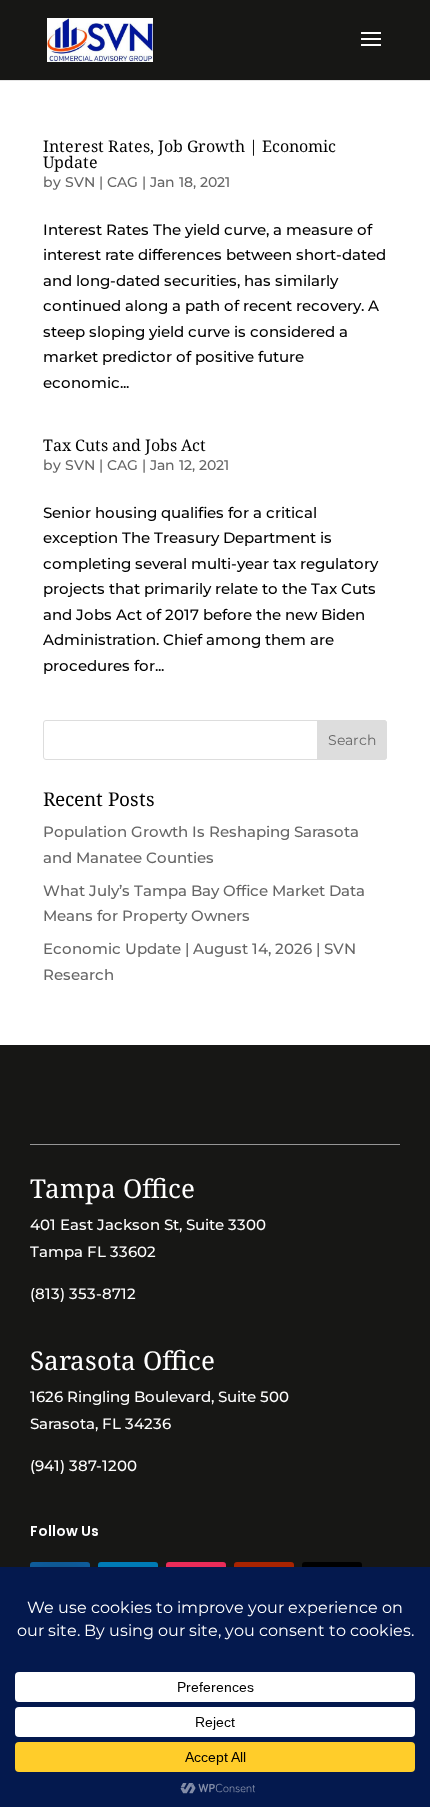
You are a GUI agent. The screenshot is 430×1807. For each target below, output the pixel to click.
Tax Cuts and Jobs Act (124, 445)
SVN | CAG (101, 182)
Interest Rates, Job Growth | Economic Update (189, 154)
